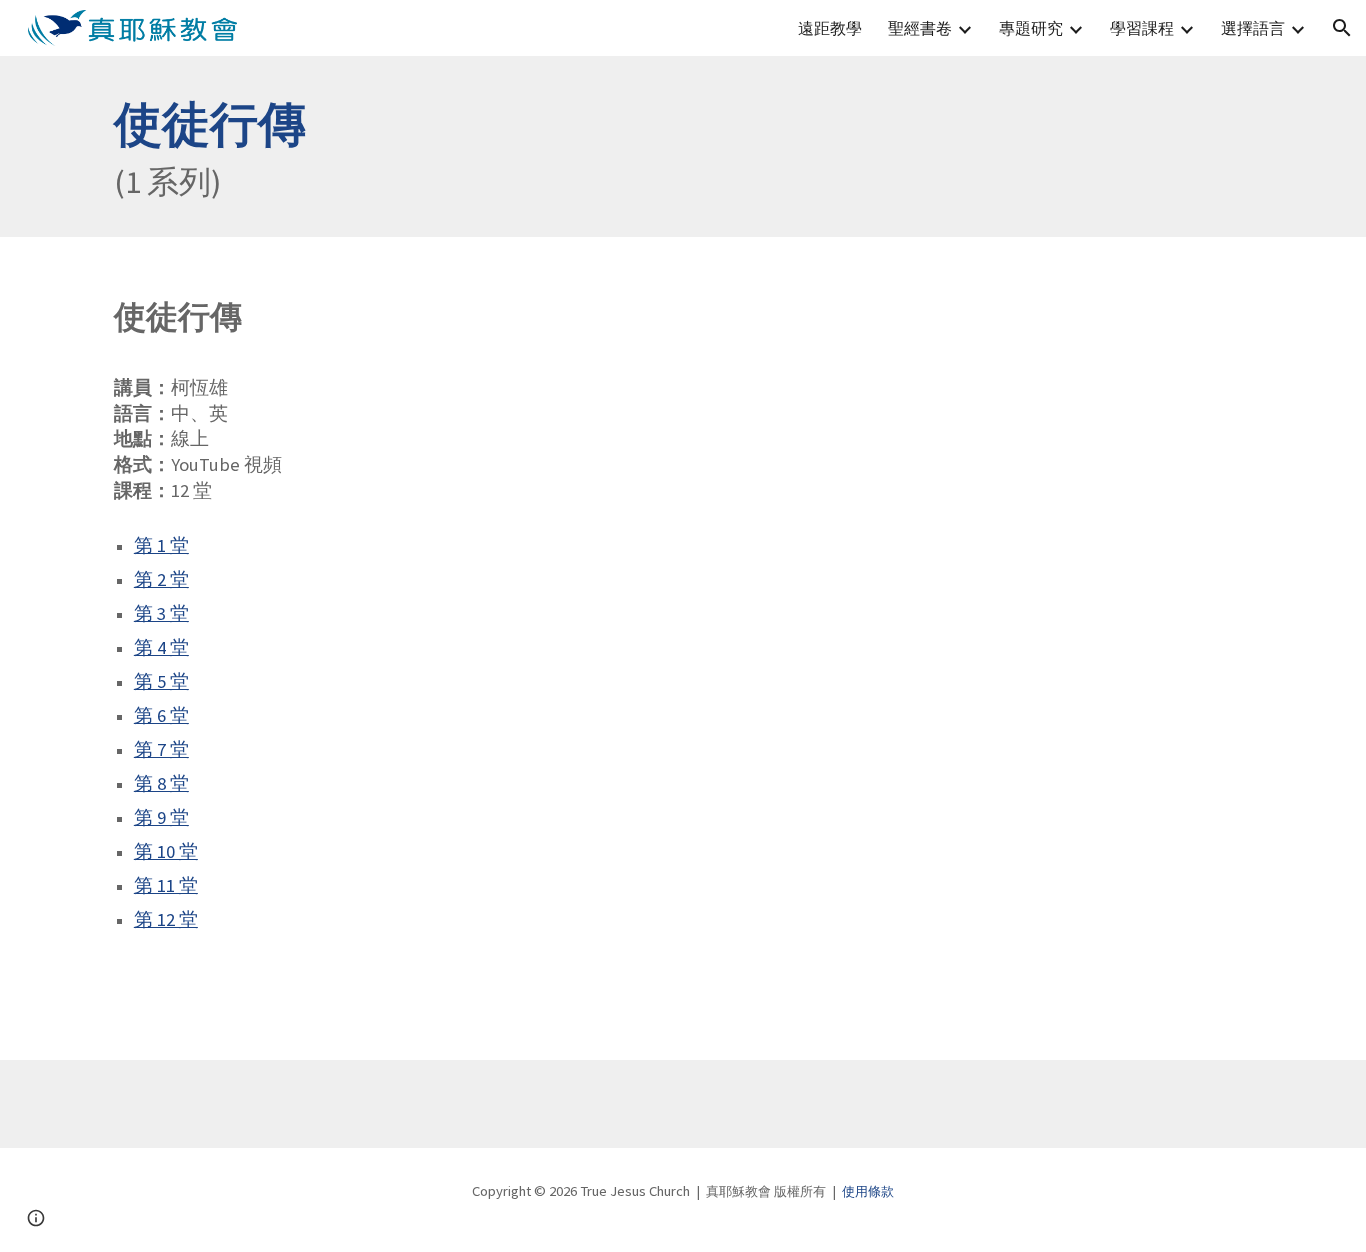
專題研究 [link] (1031, 28)
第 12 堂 (166, 919)
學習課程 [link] (1142, 28)
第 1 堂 (161, 545)
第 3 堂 (161, 613)
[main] (683, 146)
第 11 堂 (166, 885)
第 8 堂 (161, 783)
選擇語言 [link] (1253, 28)
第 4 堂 (161, 647)
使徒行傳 (210, 124)
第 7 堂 (161, 749)
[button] (1342, 28)
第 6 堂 (161, 715)
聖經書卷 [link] (920, 28)
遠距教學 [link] (830, 28)
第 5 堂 (161, 681)
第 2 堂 (161, 579)
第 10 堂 (166, 851)
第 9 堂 (161, 817)
